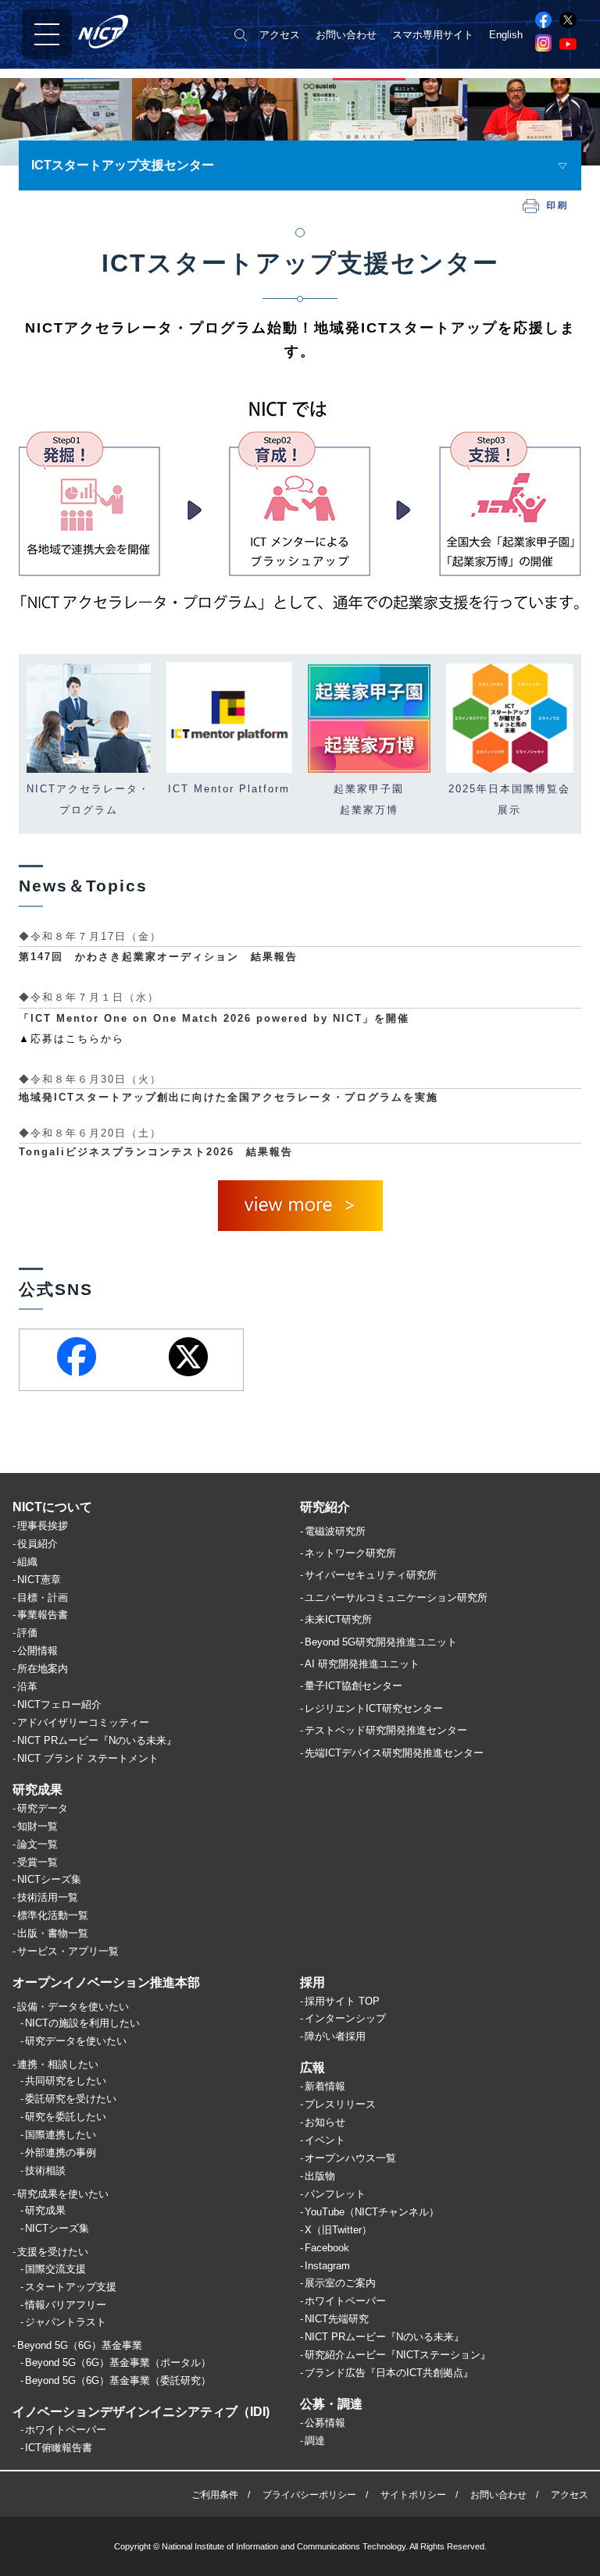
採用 (312, 1982)
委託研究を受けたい (71, 2099)
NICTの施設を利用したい (82, 2023)
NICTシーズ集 (49, 1879)
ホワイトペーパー (66, 2430)
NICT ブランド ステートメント (88, 1758)
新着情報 (325, 2086)
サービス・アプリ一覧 (68, 1951)
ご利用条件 (215, 2495)
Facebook (327, 2248)
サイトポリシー (413, 2495)
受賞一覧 (37, 1862)
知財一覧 (37, 1826)
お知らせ (325, 2122)
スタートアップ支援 (71, 2287)
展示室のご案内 (340, 2283)
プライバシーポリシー (309, 2495)
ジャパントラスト (66, 2322)
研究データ (43, 1808)
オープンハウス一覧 (350, 2158)
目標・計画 (43, 1598)
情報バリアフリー (66, 2305)
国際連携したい (61, 2135)
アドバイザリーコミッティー (83, 1722)
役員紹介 (37, 1544)
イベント (325, 2140)
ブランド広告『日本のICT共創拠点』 (389, 2373)
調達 (315, 2441)
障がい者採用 (335, 2036)
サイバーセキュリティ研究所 (371, 1575)
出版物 (320, 2176)
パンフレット (335, 2194)
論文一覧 (37, 1844)
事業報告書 (43, 1615)
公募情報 (325, 2423)
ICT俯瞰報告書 (59, 2448)
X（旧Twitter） (338, 2230)
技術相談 (45, 2170)
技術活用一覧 (48, 1897)
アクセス (280, 35)
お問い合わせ (346, 35)
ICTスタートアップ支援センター (123, 165)
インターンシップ (345, 2018)
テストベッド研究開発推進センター (386, 1730)
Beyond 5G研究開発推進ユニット (381, 1642)
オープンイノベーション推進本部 (106, 1982)
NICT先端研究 (337, 2319)
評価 (27, 1633)
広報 (312, 2067)
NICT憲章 (39, 1580)
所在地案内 (43, 1669)
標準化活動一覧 (53, 1915)
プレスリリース (340, 2104)
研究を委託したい (66, 2117)
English (506, 35)
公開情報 (37, 1651)
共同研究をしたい (66, 2081)
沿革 (27, 1686)
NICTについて (52, 1507)
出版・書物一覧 (53, 1933)
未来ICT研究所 (338, 1619)
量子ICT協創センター (354, 1686)
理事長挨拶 (43, 1526)
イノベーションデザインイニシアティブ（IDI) (141, 2412)
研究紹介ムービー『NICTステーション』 (398, 2355)
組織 (27, 1562)
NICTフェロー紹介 (59, 1704)
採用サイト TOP (342, 2001)
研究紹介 (325, 1507)
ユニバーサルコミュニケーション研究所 (396, 1598)
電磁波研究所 (335, 1531)
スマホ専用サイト (433, 35)
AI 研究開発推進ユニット (362, 1664)
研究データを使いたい (76, 2041)
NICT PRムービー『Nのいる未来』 (97, 1740)
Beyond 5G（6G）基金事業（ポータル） (118, 2363)
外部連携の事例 (61, 2153)
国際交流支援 (55, 2269)
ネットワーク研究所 (350, 1553)
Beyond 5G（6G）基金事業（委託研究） (118, 2380)
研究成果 (37, 1790)
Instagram (327, 2266)
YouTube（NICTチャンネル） (372, 2212)
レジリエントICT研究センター (374, 1708)
